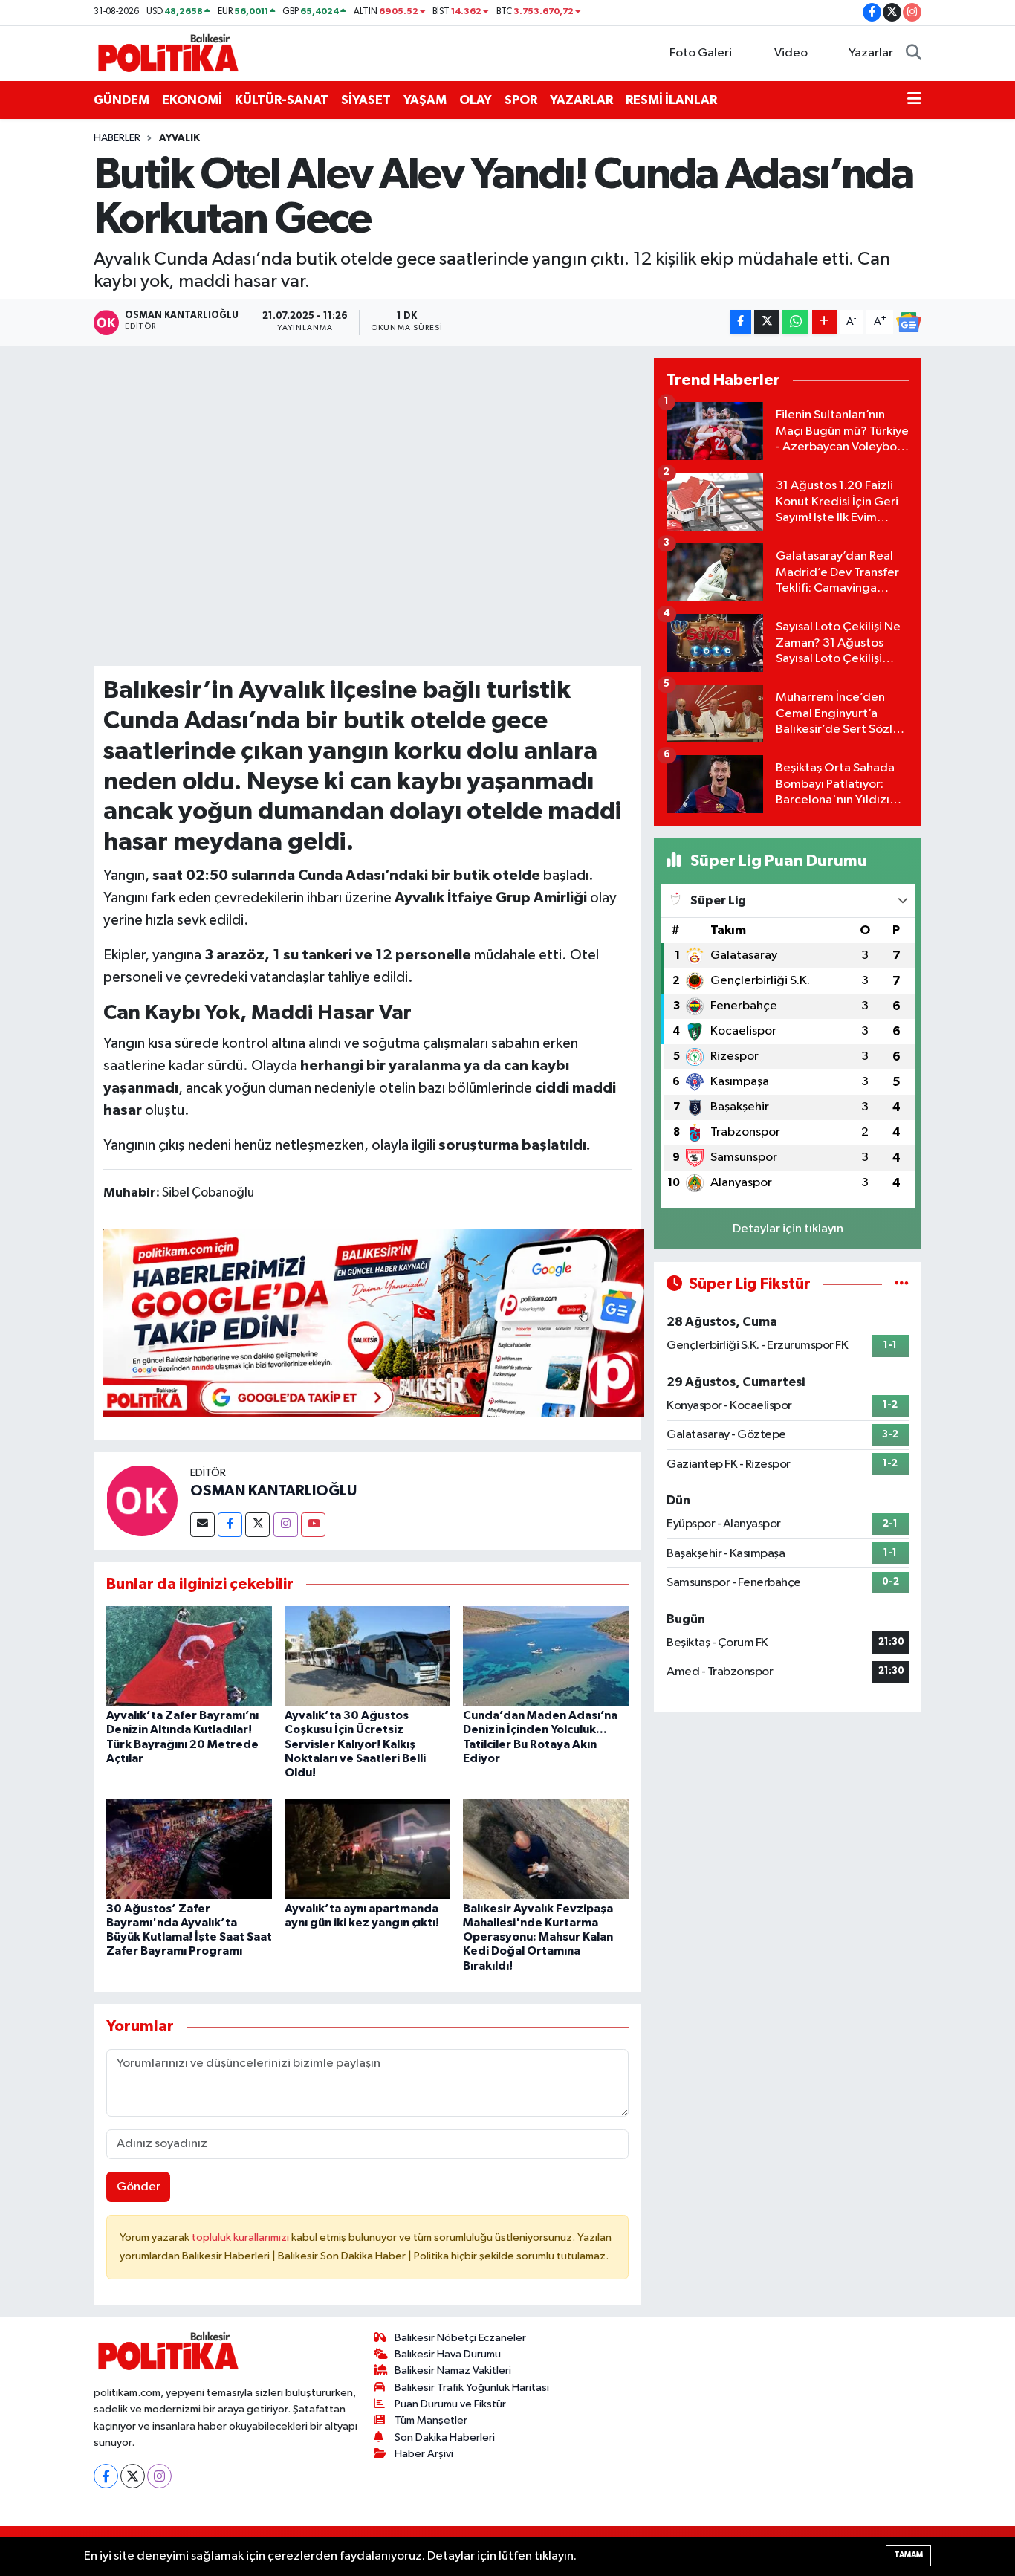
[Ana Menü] (914, 100)
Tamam (908, 2555)
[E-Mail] (202, 1525)
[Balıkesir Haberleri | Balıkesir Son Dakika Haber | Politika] (168, 52)
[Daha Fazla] (824, 322)
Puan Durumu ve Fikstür (450, 2404)
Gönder (139, 2187)
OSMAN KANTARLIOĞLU (273, 1491)
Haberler (117, 138)
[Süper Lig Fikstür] (902, 1284)
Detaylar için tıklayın (788, 1229)
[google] (374, 1321)
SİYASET (366, 100)
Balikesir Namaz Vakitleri (453, 2370)
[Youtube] (313, 1525)
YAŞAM (425, 100)
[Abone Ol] (909, 323)
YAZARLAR (581, 100)
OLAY (476, 100)
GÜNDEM (121, 100)
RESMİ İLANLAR (671, 100)
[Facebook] (230, 1525)
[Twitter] (257, 1525)
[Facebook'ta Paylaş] (741, 322)
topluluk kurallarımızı (241, 2237)
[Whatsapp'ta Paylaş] (795, 322)
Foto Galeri (701, 53)
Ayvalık (179, 138)
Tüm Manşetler (431, 2420)
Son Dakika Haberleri (445, 2437)
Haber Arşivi (424, 2454)
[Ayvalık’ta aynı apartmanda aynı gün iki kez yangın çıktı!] (367, 1849)
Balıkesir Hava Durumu (448, 2354)
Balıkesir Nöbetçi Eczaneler (460, 2338)
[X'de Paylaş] (767, 322)
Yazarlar (871, 53)
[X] (133, 2476)
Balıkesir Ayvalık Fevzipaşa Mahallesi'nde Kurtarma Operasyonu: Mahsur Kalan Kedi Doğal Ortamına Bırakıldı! (538, 1937)
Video (791, 53)
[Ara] (914, 54)
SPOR (521, 100)
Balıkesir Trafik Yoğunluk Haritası (472, 2388)
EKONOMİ (192, 100)
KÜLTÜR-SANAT (282, 100)
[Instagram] (286, 1525)
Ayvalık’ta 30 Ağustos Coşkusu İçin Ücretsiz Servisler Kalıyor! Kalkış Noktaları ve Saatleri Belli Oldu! (355, 1744)
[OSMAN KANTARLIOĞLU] (142, 1500)
